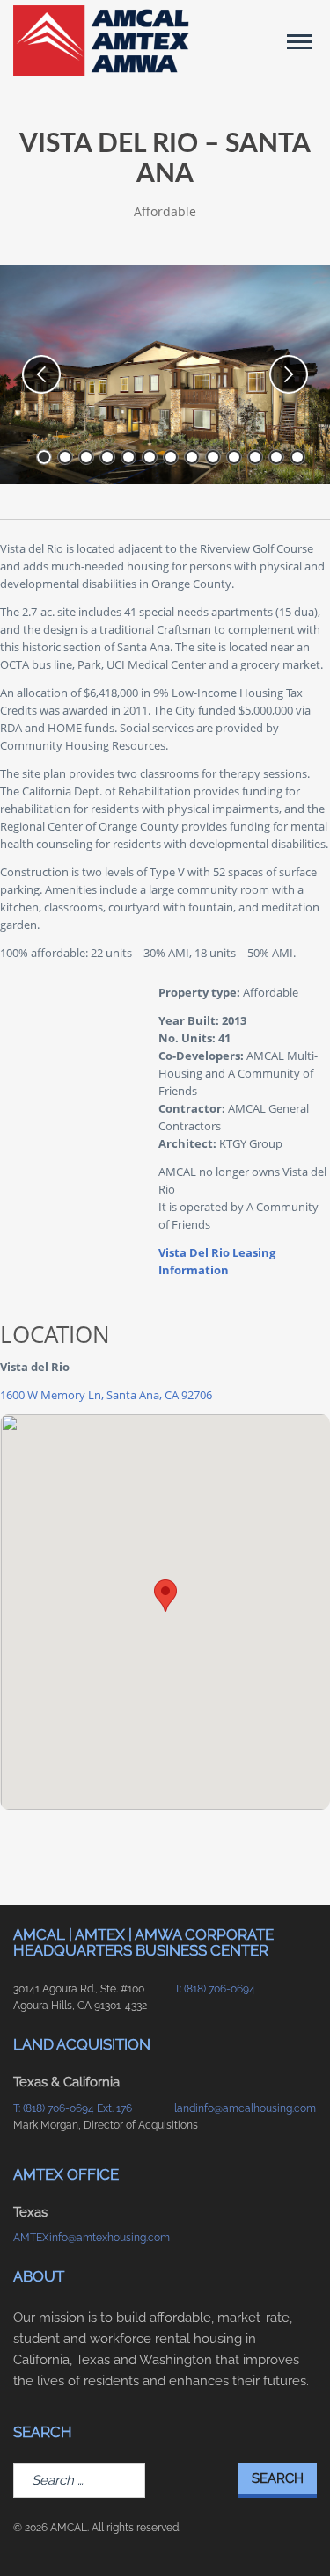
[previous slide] (41, 374)
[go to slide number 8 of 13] (192, 457)
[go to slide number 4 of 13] (107, 457)
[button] (165, 1596)
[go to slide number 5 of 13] (128, 457)
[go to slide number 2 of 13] (65, 457)
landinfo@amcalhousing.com (245, 2108)
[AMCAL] (101, 41)
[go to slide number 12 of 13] (276, 457)
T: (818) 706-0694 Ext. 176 (73, 2108)
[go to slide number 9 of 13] (213, 457)
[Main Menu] (299, 41)
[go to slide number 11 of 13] (255, 457)
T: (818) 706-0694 (215, 1989)
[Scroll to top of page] (296, 2535)
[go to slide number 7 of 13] (171, 457)
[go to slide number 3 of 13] (86, 457)
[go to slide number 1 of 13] (44, 457)
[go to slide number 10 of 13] (234, 457)
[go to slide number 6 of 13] (150, 457)
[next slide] (289, 374)
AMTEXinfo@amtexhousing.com (85, 2238)
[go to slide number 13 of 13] (297, 457)
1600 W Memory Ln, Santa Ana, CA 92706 (106, 1395)
